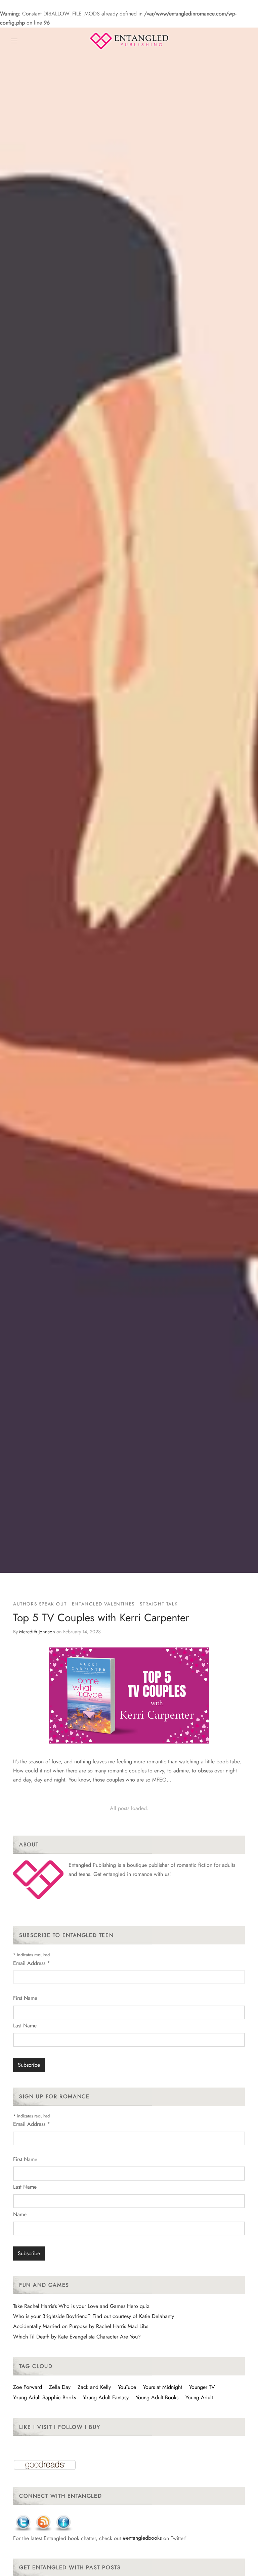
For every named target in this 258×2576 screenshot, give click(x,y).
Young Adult (199, 2397)
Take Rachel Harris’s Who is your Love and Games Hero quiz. (82, 2306)
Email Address (32, 1963)
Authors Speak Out (40, 1604)
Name (20, 2214)
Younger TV (202, 2387)
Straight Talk (159, 1604)
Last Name (25, 2026)
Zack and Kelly (94, 2387)
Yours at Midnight (163, 2387)
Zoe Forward (28, 2387)
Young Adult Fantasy (106, 2397)
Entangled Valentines (103, 1604)
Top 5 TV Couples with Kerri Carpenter (101, 1618)
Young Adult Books (157, 2397)
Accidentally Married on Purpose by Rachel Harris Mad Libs (81, 2326)
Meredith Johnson (37, 1632)
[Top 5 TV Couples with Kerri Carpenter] (129, 1695)
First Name (25, 1998)
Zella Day (60, 2387)
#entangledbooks (142, 2538)
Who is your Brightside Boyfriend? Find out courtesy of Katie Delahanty (94, 2316)
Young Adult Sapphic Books (45, 2397)
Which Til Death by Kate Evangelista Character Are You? (77, 2337)
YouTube (127, 2387)
